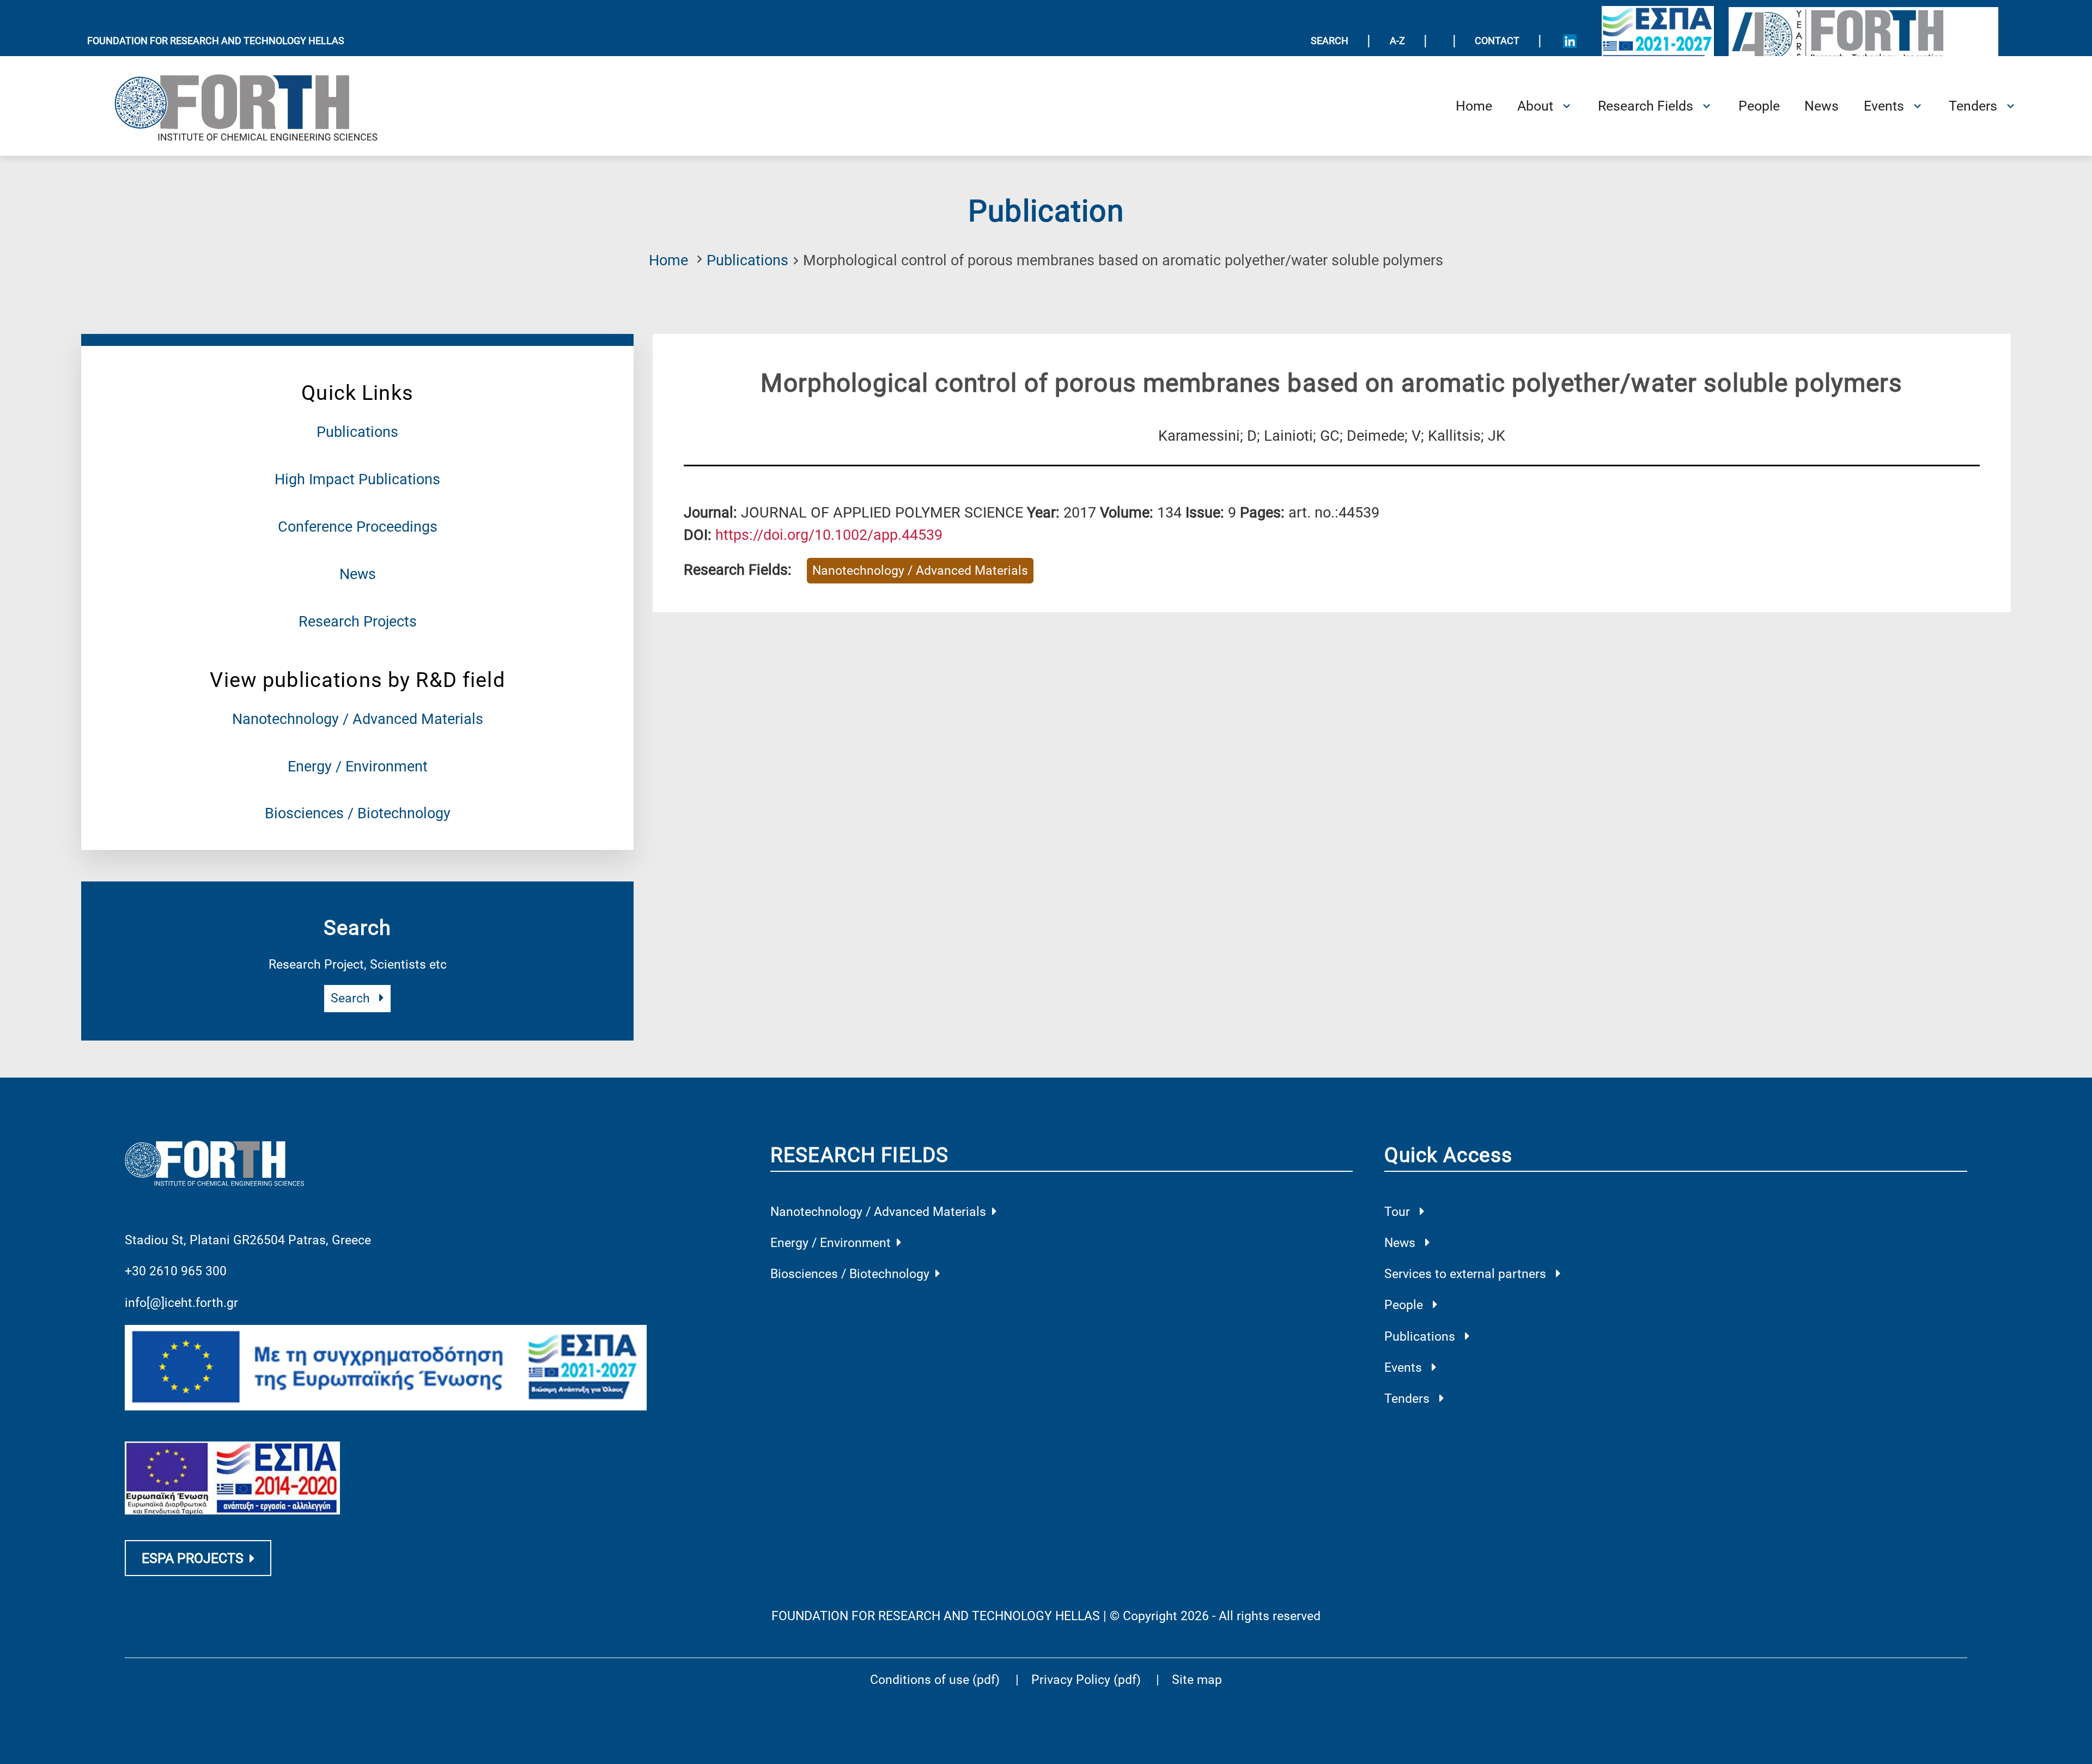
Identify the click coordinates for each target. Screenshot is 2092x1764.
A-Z (1397, 41)
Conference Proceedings (358, 527)
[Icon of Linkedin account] (1570, 41)
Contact (1497, 41)
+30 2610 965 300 (176, 1271)
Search (352, 998)
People (1405, 1305)
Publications (747, 260)
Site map (1197, 1680)
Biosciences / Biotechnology (358, 813)
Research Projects (358, 622)
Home (668, 260)
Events (1405, 1368)
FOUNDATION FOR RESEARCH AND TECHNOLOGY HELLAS (216, 41)
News (358, 574)
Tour (1399, 1212)
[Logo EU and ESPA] (1658, 41)
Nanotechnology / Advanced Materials (358, 719)
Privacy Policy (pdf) (1088, 1680)
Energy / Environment (358, 767)
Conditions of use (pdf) (935, 1680)
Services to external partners (1467, 1274)
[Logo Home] (259, 106)
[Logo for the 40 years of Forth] (1864, 40)
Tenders (1409, 1399)
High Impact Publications (357, 479)
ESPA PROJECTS (193, 1558)
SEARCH (1330, 41)
